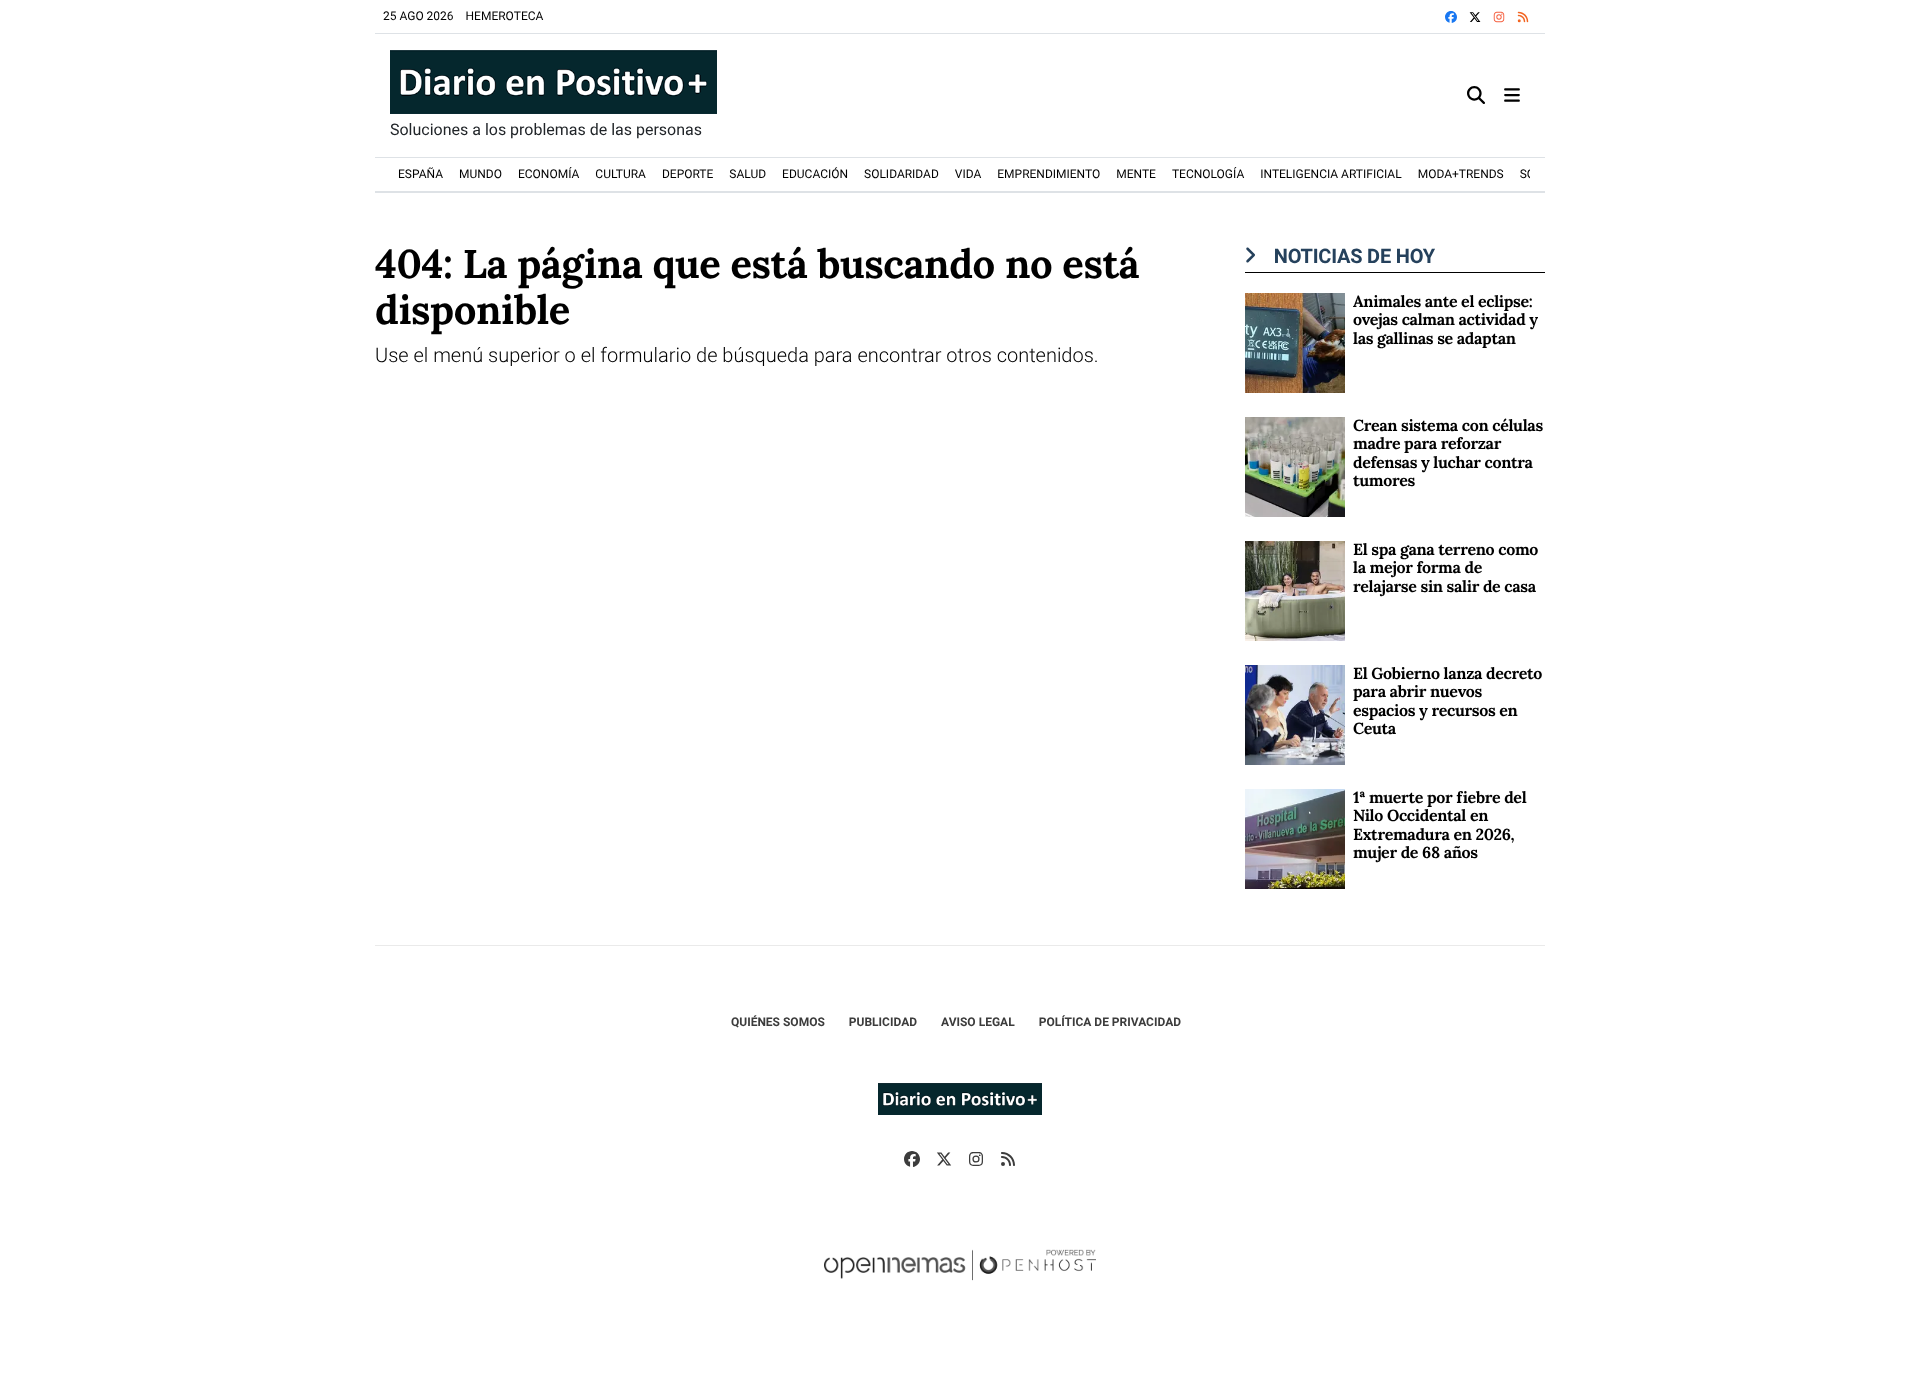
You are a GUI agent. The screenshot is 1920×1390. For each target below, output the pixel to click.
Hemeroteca (505, 16)
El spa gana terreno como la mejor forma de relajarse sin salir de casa (1445, 568)
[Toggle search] (1476, 95)
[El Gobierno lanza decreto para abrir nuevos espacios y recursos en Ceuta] (1295, 713)
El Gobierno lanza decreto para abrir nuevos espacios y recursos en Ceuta (1447, 701)
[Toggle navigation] (1512, 95)
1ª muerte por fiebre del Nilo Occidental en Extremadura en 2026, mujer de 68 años (1439, 825)
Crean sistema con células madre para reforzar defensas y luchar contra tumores (1448, 453)
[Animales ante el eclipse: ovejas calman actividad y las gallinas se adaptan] (1295, 341)
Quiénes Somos (778, 1022)
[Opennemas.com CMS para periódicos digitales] (960, 1285)
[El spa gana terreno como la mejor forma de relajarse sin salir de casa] (1295, 589)
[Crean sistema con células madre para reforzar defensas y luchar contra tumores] (1295, 465)
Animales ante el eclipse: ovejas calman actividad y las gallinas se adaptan (1445, 320)
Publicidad (883, 1022)
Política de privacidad (1110, 1022)
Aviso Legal (978, 1022)
